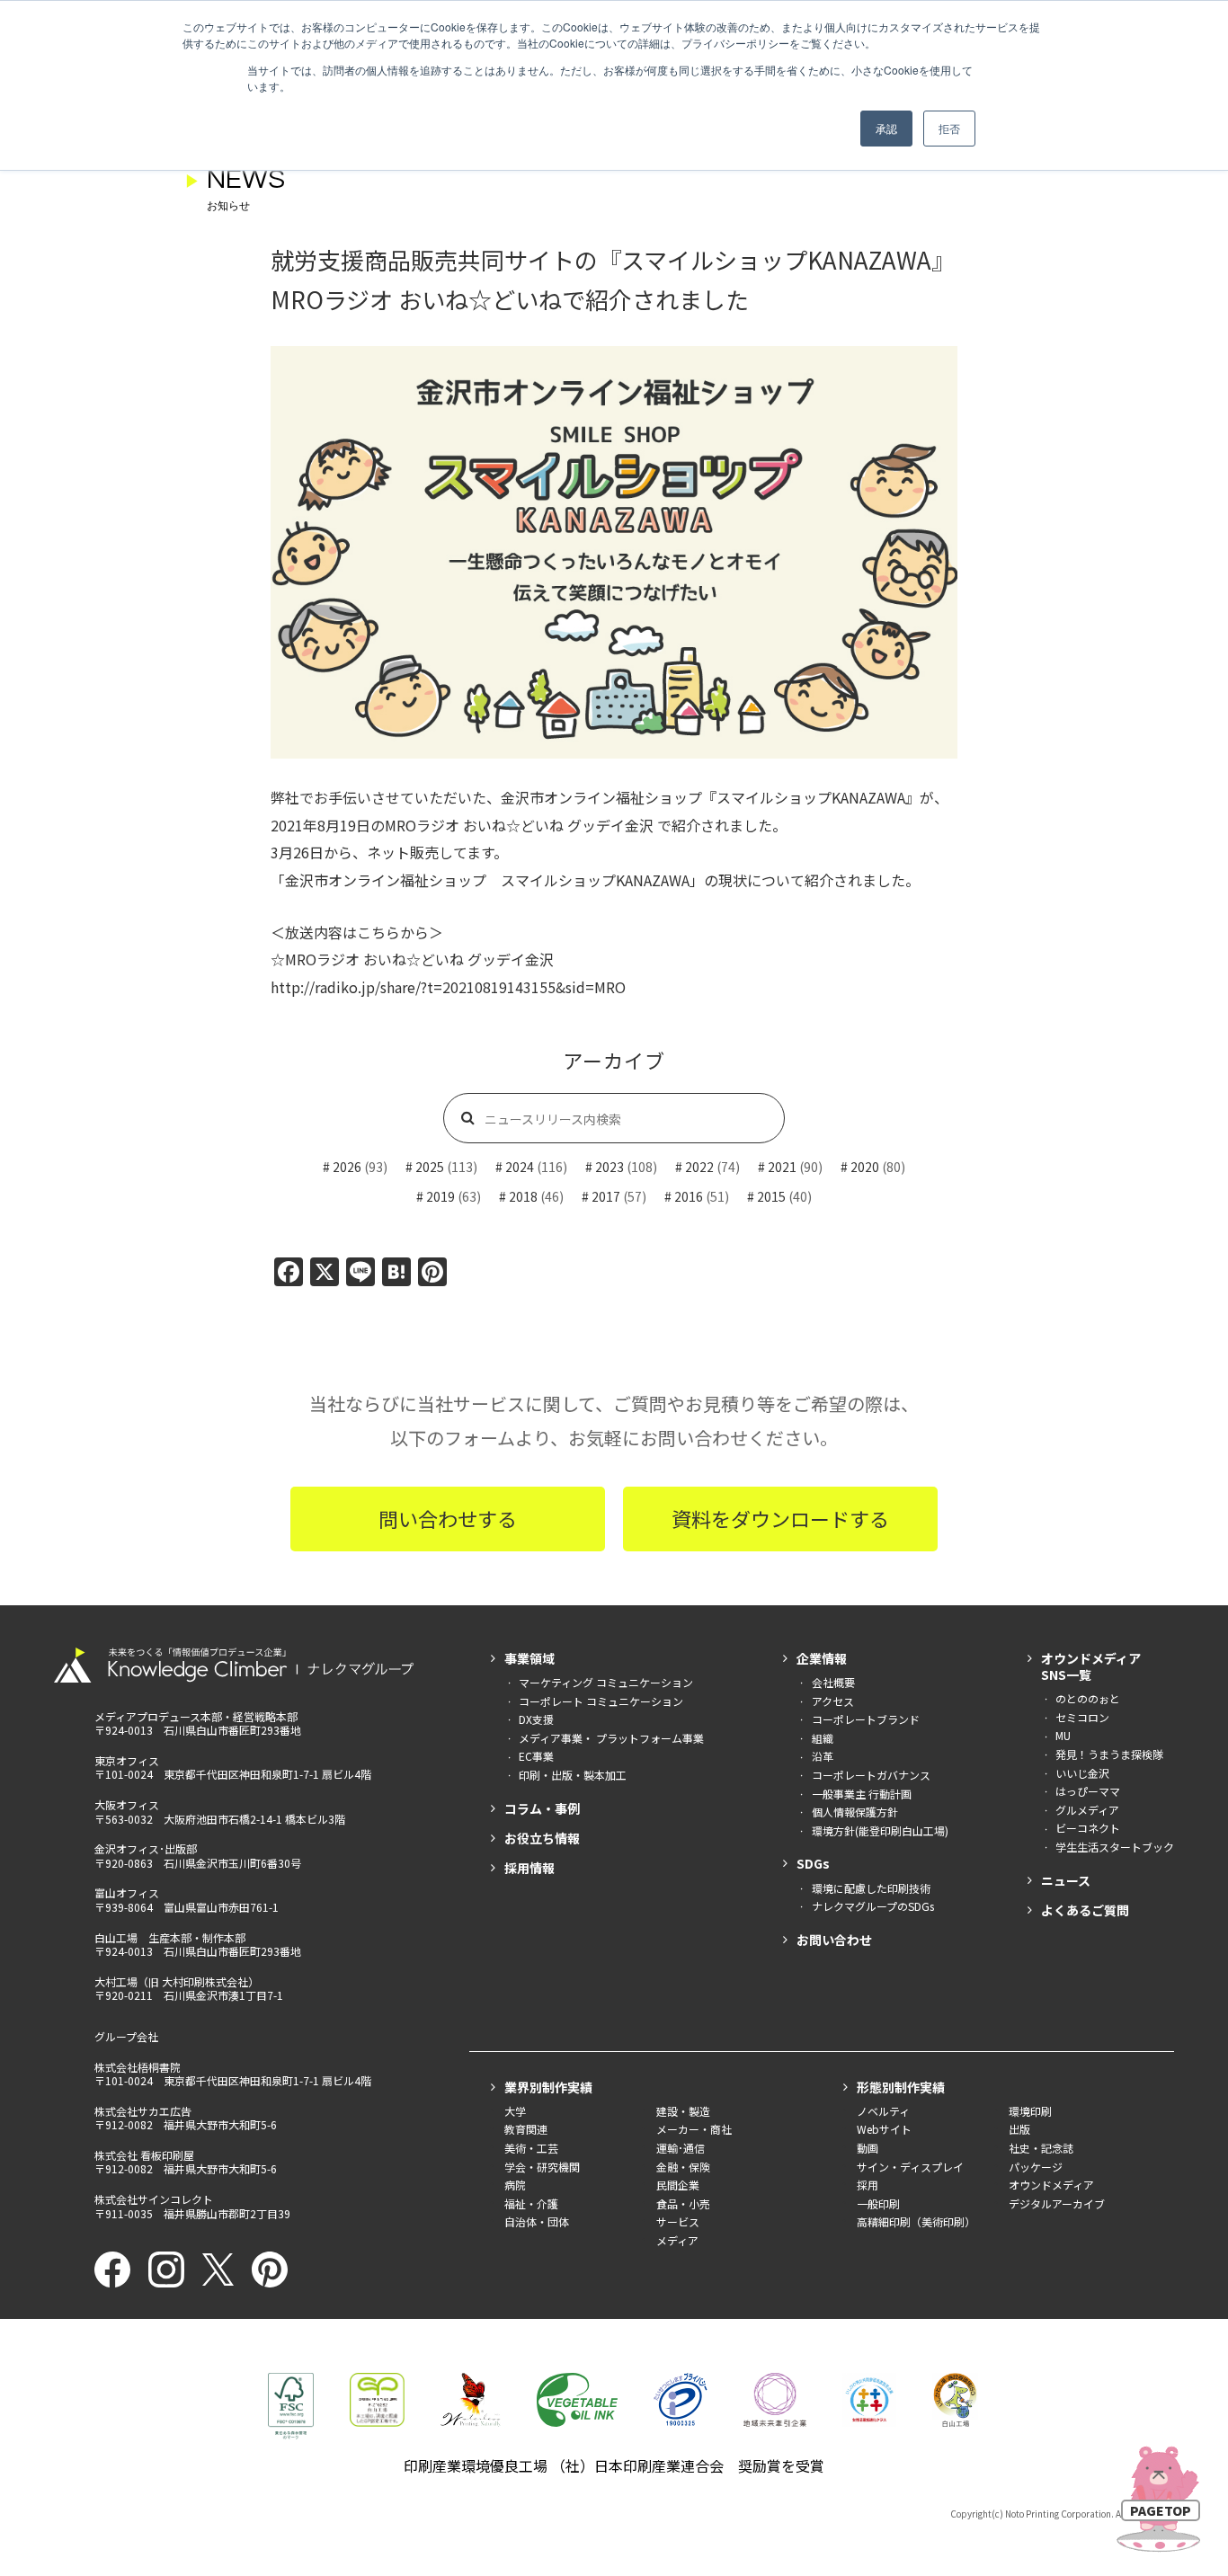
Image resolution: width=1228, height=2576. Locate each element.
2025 (430, 1167)
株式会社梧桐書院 (138, 2067)
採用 (868, 2185)
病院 (515, 2185)
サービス (678, 2221)
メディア (677, 2240)
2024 (520, 1167)
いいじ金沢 (1082, 1773)
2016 (689, 1196)
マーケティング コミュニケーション (606, 1682)
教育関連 (526, 2129)
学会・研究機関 (542, 2167)
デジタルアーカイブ (1057, 2203)
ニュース (1066, 1880)
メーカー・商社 (694, 2129)
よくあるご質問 (1085, 1910)
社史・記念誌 (1041, 2148)
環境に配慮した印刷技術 (871, 1888)
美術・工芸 (531, 2148)
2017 (606, 1196)
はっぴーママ (1088, 1791)
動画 (868, 2148)
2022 (699, 1167)
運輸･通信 (681, 2148)
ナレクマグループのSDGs (873, 1906)
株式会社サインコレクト (154, 2199)
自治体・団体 (537, 2221)
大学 (515, 2111)
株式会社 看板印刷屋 (144, 2155)
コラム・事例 (542, 1808)
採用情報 (529, 1868)
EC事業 (536, 1756)
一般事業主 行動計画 (862, 1794)
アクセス (833, 1701)
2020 (865, 1167)
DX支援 (536, 1719)
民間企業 (678, 2185)
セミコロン (1082, 1717)
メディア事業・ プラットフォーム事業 (611, 1738)
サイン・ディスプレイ (910, 2167)
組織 (823, 1738)
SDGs (813, 1863)
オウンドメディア (1051, 2185)
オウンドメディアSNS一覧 (1091, 1666)
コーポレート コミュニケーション (601, 1701)
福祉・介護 (531, 2203)
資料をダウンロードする (780, 1518)
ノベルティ (883, 2111)
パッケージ (1036, 2167)
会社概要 (833, 1682)
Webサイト (884, 2129)
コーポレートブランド (866, 1719)
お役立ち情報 (542, 1838)
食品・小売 (683, 2203)
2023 (610, 1167)
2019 (440, 1196)
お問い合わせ (834, 1940)
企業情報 (822, 1658)
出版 (1019, 2129)
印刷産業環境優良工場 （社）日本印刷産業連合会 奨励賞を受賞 (614, 2465)
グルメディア (1087, 1810)
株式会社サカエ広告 (143, 2111)
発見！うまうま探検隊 (1109, 1754)
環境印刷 (1030, 2111)
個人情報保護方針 (855, 1812)
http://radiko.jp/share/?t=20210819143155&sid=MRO (448, 987)
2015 (771, 1196)
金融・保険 (683, 2167)
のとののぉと (1088, 1698)
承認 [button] (886, 128)
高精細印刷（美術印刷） (916, 2221)
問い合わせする (448, 1518)
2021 (782, 1167)
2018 (523, 1196)
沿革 (823, 1756)
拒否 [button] (949, 128)
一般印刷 (878, 2203)
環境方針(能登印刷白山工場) (880, 1830)
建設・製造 (683, 2111)
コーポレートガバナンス (871, 1775)
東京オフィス (127, 1760)
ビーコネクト (1088, 1828)
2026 (347, 1167)
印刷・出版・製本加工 (573, 1775)
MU (1063, 1735)
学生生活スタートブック (1115, 1847)
